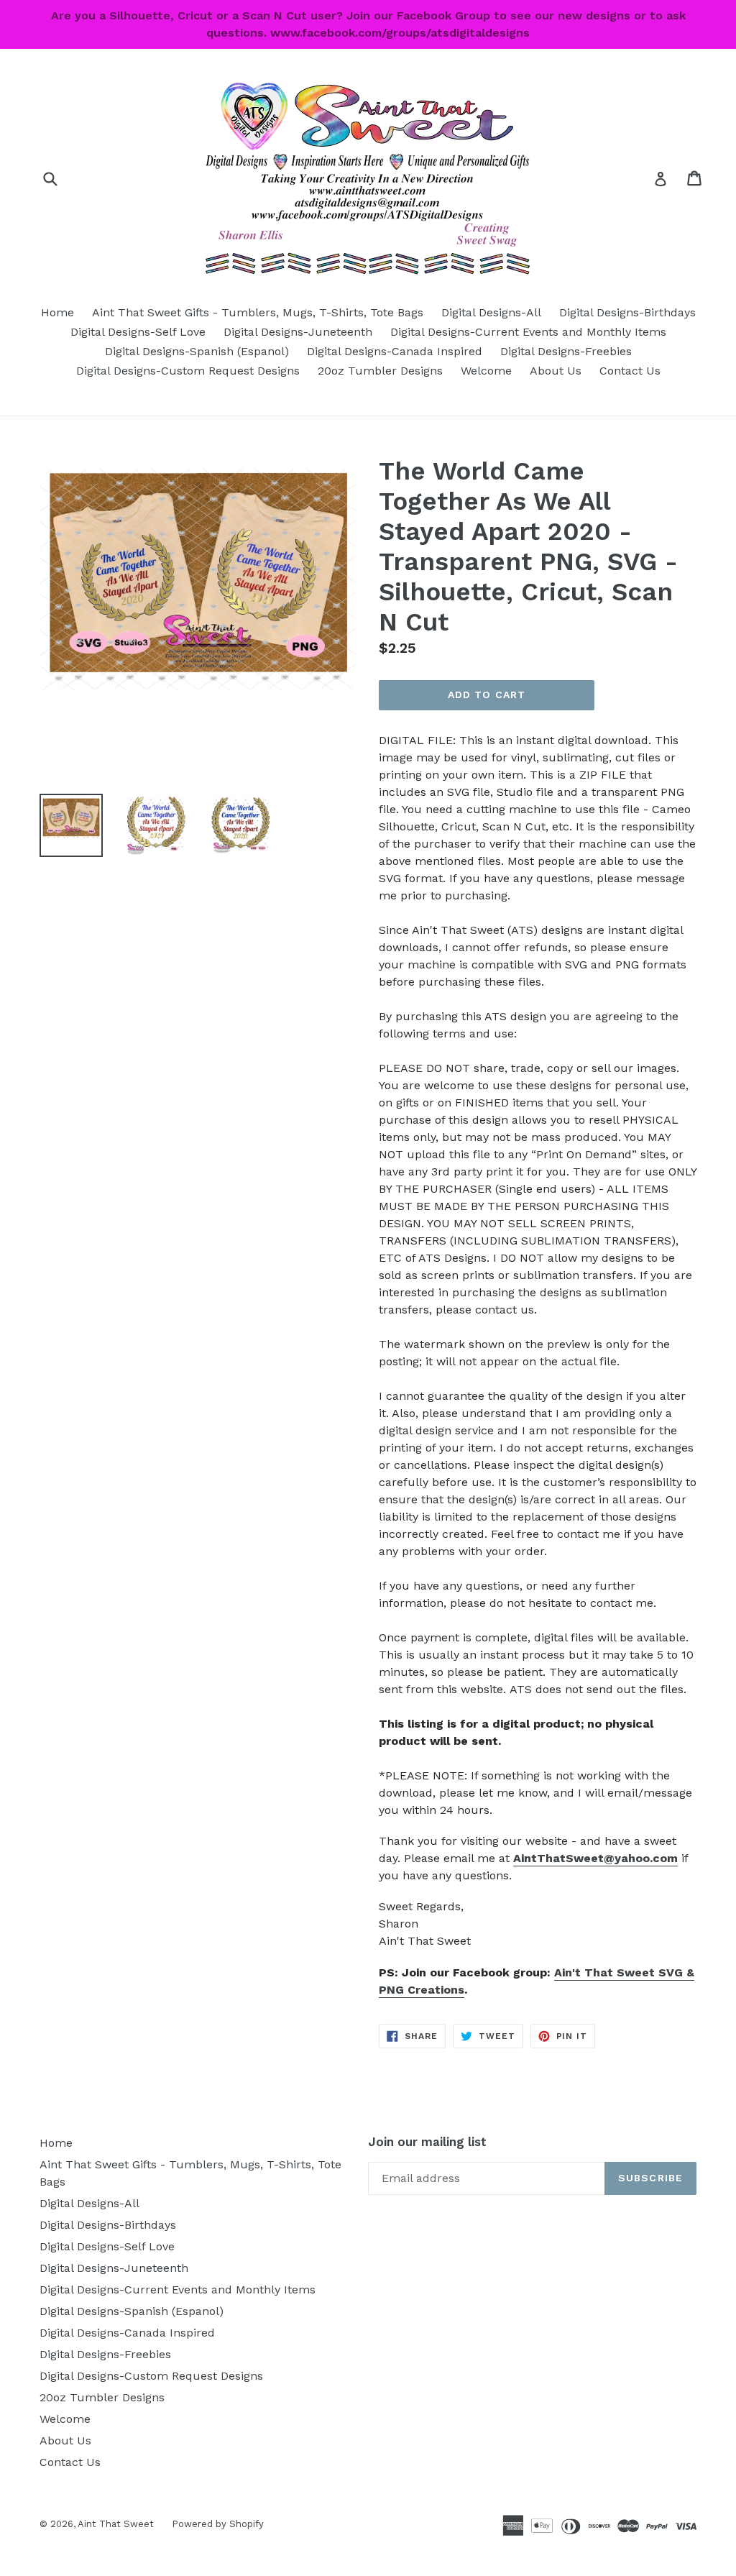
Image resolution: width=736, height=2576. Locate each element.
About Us (556, 371)
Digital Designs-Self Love (138, 332)
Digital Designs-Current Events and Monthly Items (528, 332)
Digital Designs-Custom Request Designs (188, 371)
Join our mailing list (427, 2142)
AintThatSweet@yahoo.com (595, 1858)
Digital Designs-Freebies (566, 351)
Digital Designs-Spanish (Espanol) (197, 351)
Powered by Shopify (218, 2524)
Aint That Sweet (116, 2524)
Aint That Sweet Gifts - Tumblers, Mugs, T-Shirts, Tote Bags (258, 312)
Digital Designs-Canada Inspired (395, 351)
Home (57, 312)
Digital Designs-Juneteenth (298, 332)
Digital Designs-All (491, 312)
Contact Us (630, 371)
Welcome (486, 371)
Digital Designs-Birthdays (627, 312)
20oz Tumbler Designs (380, 371)
